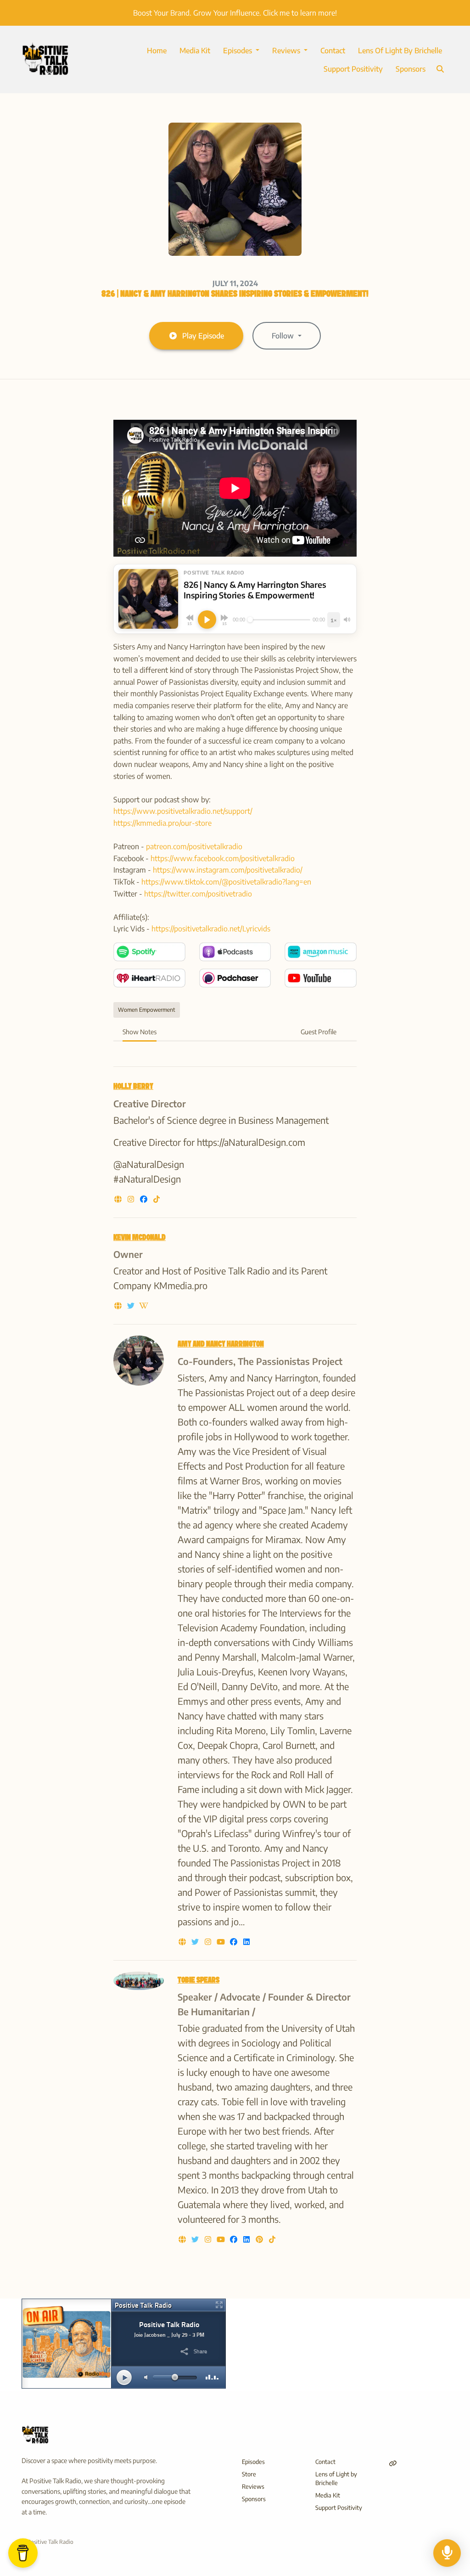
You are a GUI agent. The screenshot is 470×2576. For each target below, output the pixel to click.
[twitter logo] (132, 1306)
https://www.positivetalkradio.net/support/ (183, 811)
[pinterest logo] (260, 2239)
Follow (284, 336)
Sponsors (411, 69)
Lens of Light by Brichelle (400, 51)
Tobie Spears (199, 1981)
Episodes (238, 51)
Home (157, 51)
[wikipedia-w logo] (144, 1306)
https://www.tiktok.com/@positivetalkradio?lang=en (226, 882)
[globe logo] (119, 1199)
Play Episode (203, 336)
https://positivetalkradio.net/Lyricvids (211, 929)
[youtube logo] (222, 1942)
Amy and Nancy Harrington (221, 1344)
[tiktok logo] (157, 1199)
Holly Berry (133, 1087)
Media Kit (195, 51)
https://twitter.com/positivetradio (198, 894)
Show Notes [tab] (140, 1032)
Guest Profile (319, 1032)
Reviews (287, 51)
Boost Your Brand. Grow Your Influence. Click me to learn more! (235, 13)
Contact (333, 51)
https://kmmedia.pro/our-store (162, 823)
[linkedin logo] (246, 1942)
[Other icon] (394, 2463)
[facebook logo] (145, 1199)
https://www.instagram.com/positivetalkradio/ (228, 870)
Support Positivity (353, 69)
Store (249, 2474)
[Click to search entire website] (440, 69)
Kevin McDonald (140, 1238)
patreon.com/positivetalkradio (194, 846)
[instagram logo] (132, 1199)
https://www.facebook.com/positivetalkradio (223, 858)
